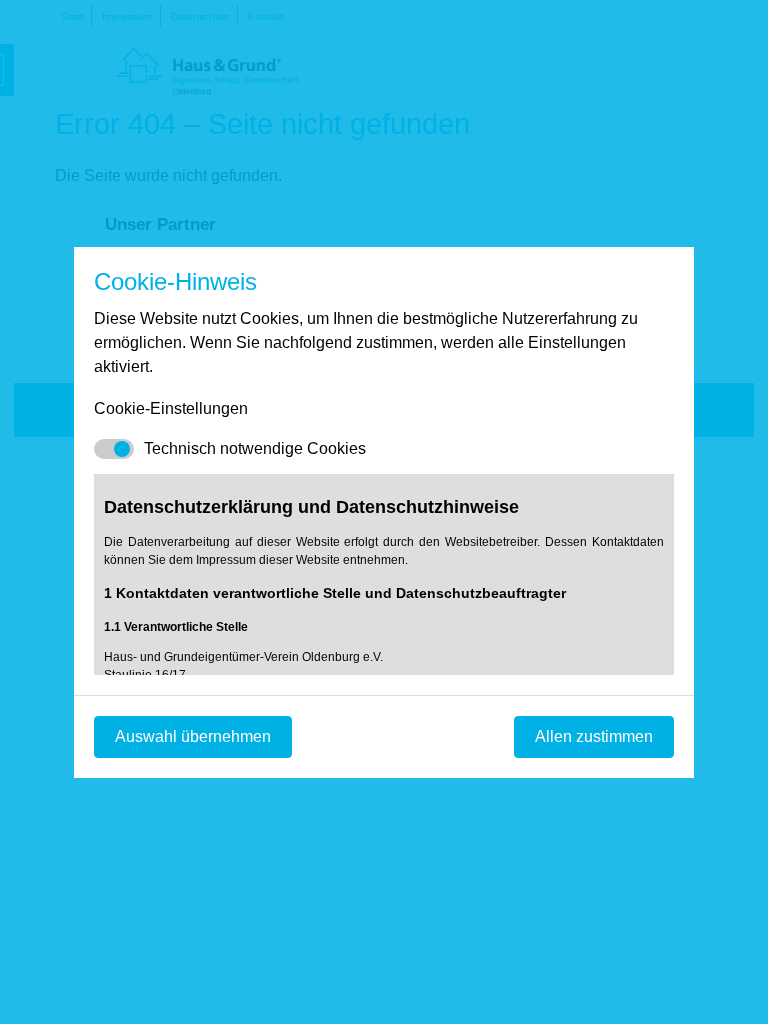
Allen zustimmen (594, 736)
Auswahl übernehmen (193, 736)
